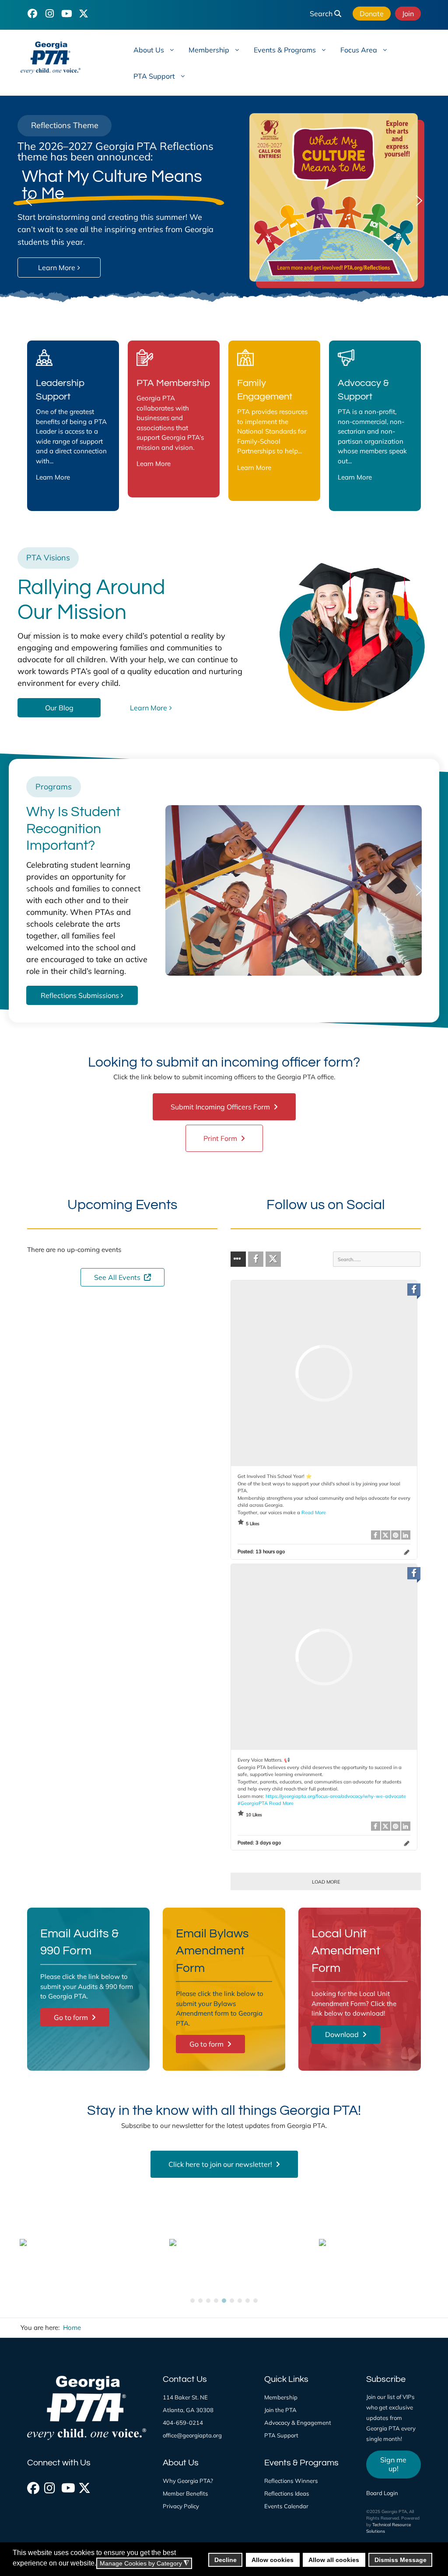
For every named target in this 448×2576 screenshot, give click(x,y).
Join (408, 14)
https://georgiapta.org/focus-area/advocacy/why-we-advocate (336, 1796)
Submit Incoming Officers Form (221, 1107)
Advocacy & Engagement (298, 2423)
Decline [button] (226, 2560)
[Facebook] (32, 2486)
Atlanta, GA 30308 (188, 2410)
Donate (372, 14)
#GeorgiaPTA (253, 1803)
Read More (314, 1512)
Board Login (382, 2493)
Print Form (221, 1138)
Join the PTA (280, 2410)
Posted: (261, 1551)
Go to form (72, 2017)
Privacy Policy (181, 2506)
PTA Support (281, 2435)
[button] (29, 201)
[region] (224, 201)
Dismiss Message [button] (401, 2560)
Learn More (53, 477)
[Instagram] (49, 2486)
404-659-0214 (183, 2423)
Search (322, 14)
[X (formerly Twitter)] (84, 2486)
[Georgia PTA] (63, 58)
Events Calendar (286, 2506)
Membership (281, 2397)
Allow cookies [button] (273, 2560)
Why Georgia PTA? (188, 2481)
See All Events (118, 1277)
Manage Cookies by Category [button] (144, 2564)
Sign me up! (393, 2464)
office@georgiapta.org (192, 2435)
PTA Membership (173, 383)
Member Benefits (185, 2493)
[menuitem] (153, 49)
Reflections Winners (291, 2481)
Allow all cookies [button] (334, 2560)
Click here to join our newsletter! (221, 2164)
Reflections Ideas (287, 2493)
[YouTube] (66, 13)
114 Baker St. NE (185, 2397)
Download (343, 2034)
